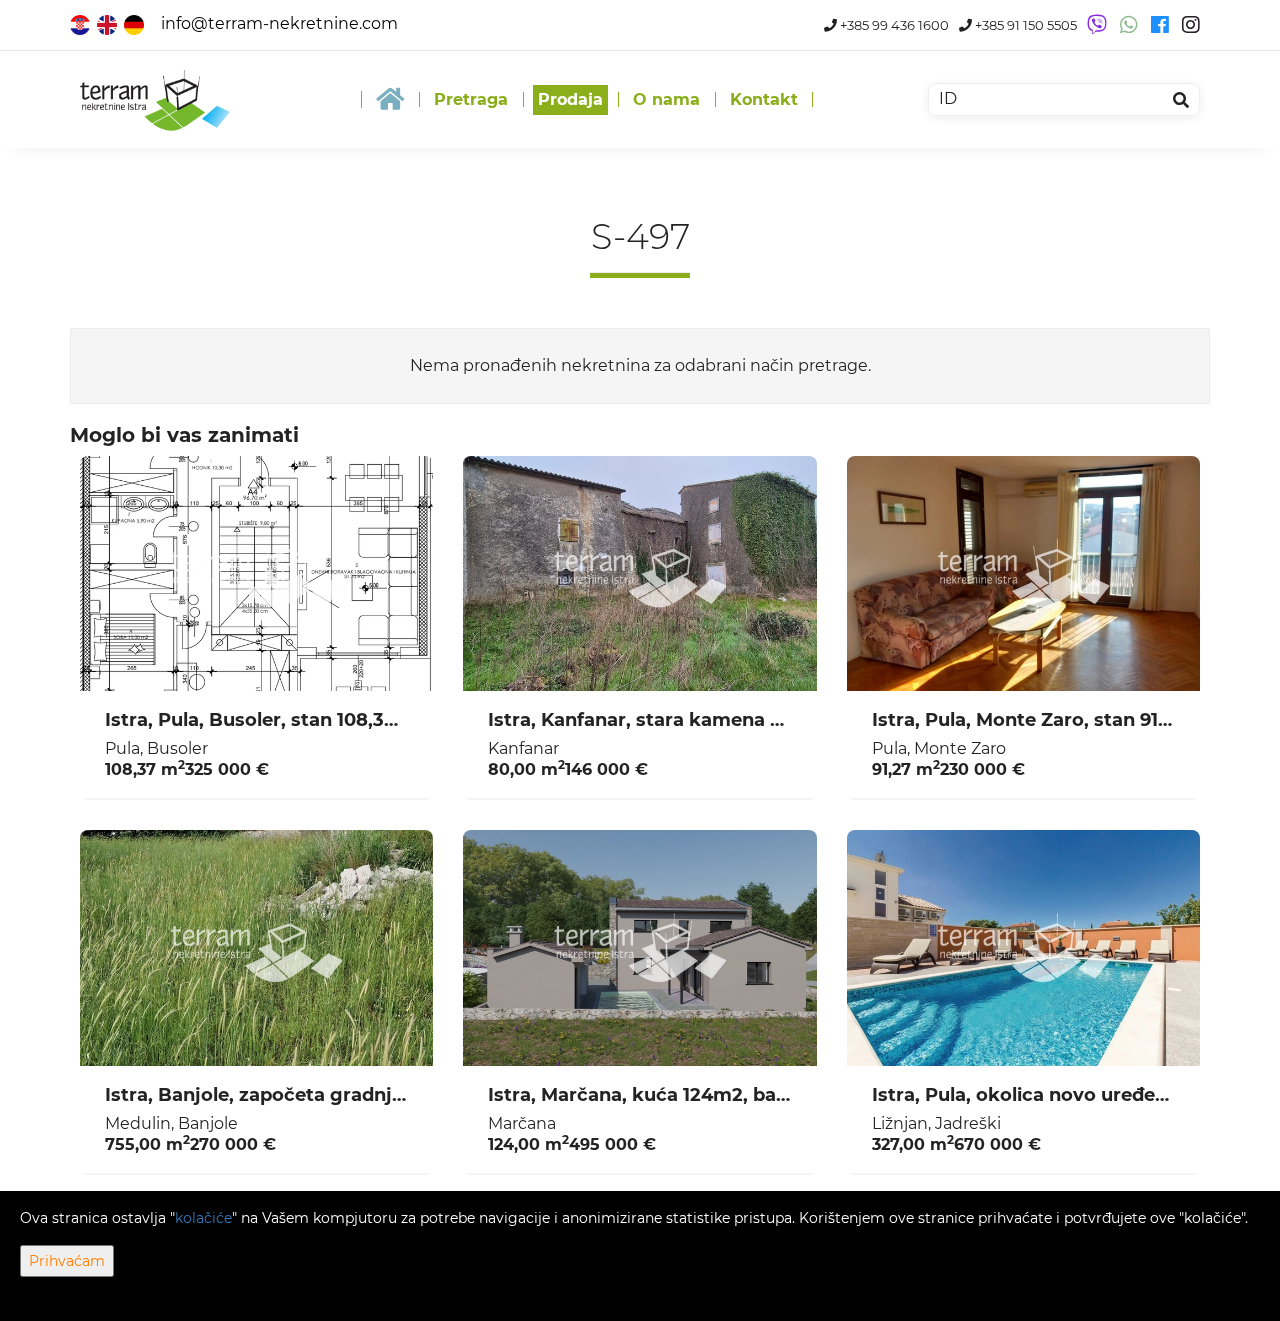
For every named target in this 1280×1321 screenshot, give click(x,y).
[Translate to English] (108, 23)
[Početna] (390, 99)
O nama (666, 99)
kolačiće (203, 1218)
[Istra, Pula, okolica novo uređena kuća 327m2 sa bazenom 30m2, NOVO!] (1023, 948)
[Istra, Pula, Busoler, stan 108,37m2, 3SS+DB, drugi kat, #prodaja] (256, 574)
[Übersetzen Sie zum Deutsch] (135, 23)
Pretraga (471, 99)
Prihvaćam (67, 1261)
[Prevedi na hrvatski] (81, 23)
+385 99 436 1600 (893, 25)
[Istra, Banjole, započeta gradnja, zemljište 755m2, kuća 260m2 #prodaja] (256, 948)
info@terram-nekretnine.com (279, 23)
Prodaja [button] (570, 99)
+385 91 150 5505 (1024, 25)
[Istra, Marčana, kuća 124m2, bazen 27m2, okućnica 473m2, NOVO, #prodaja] (639, 948)
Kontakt (764, 99)
